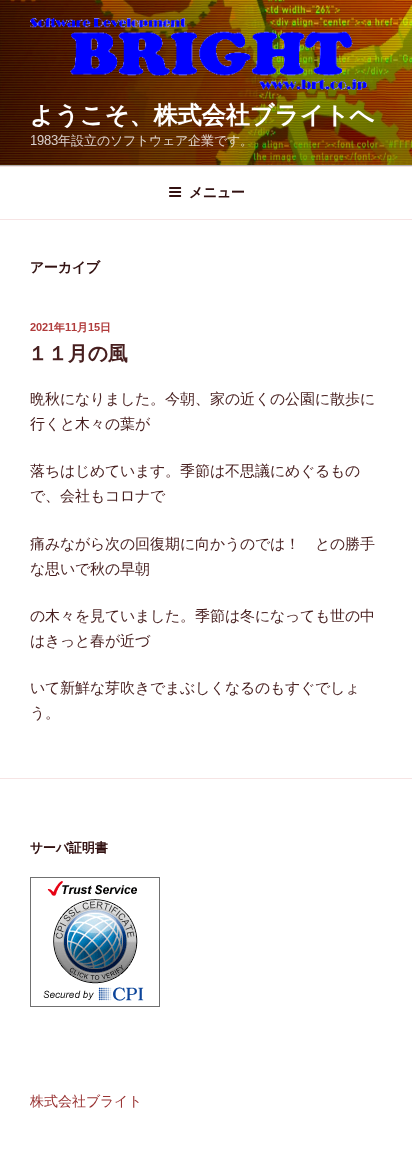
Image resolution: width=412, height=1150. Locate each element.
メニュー (217, 192)
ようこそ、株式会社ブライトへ (202, 114)
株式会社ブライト (86, 1101)
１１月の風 (78, 353)
